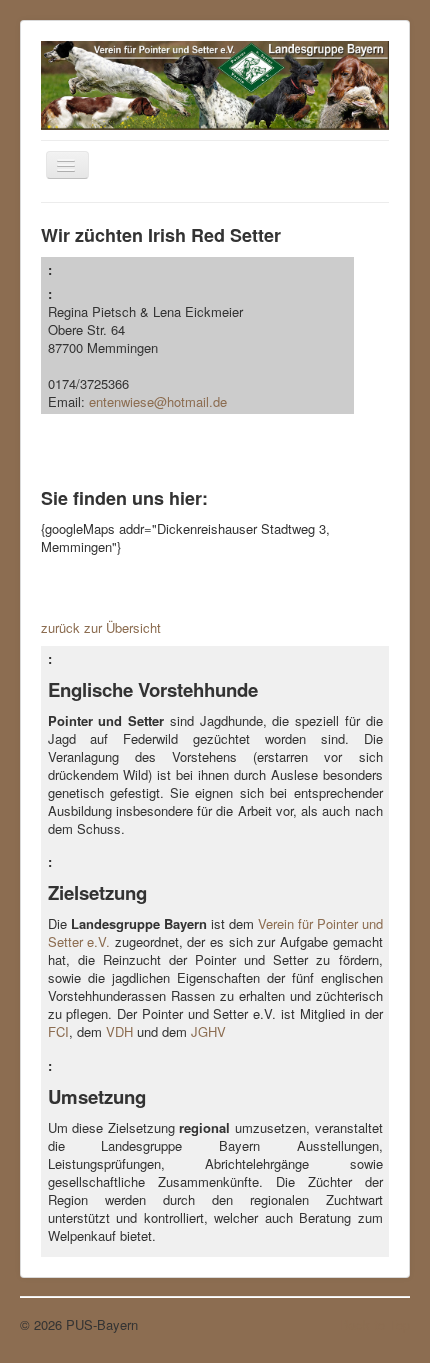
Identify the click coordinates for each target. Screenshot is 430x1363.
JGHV (208, 1031)
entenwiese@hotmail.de (158, 401)
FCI (58, 1031)
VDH (119, 1031)
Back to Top (375, 1324)
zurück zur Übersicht (101, 627)
